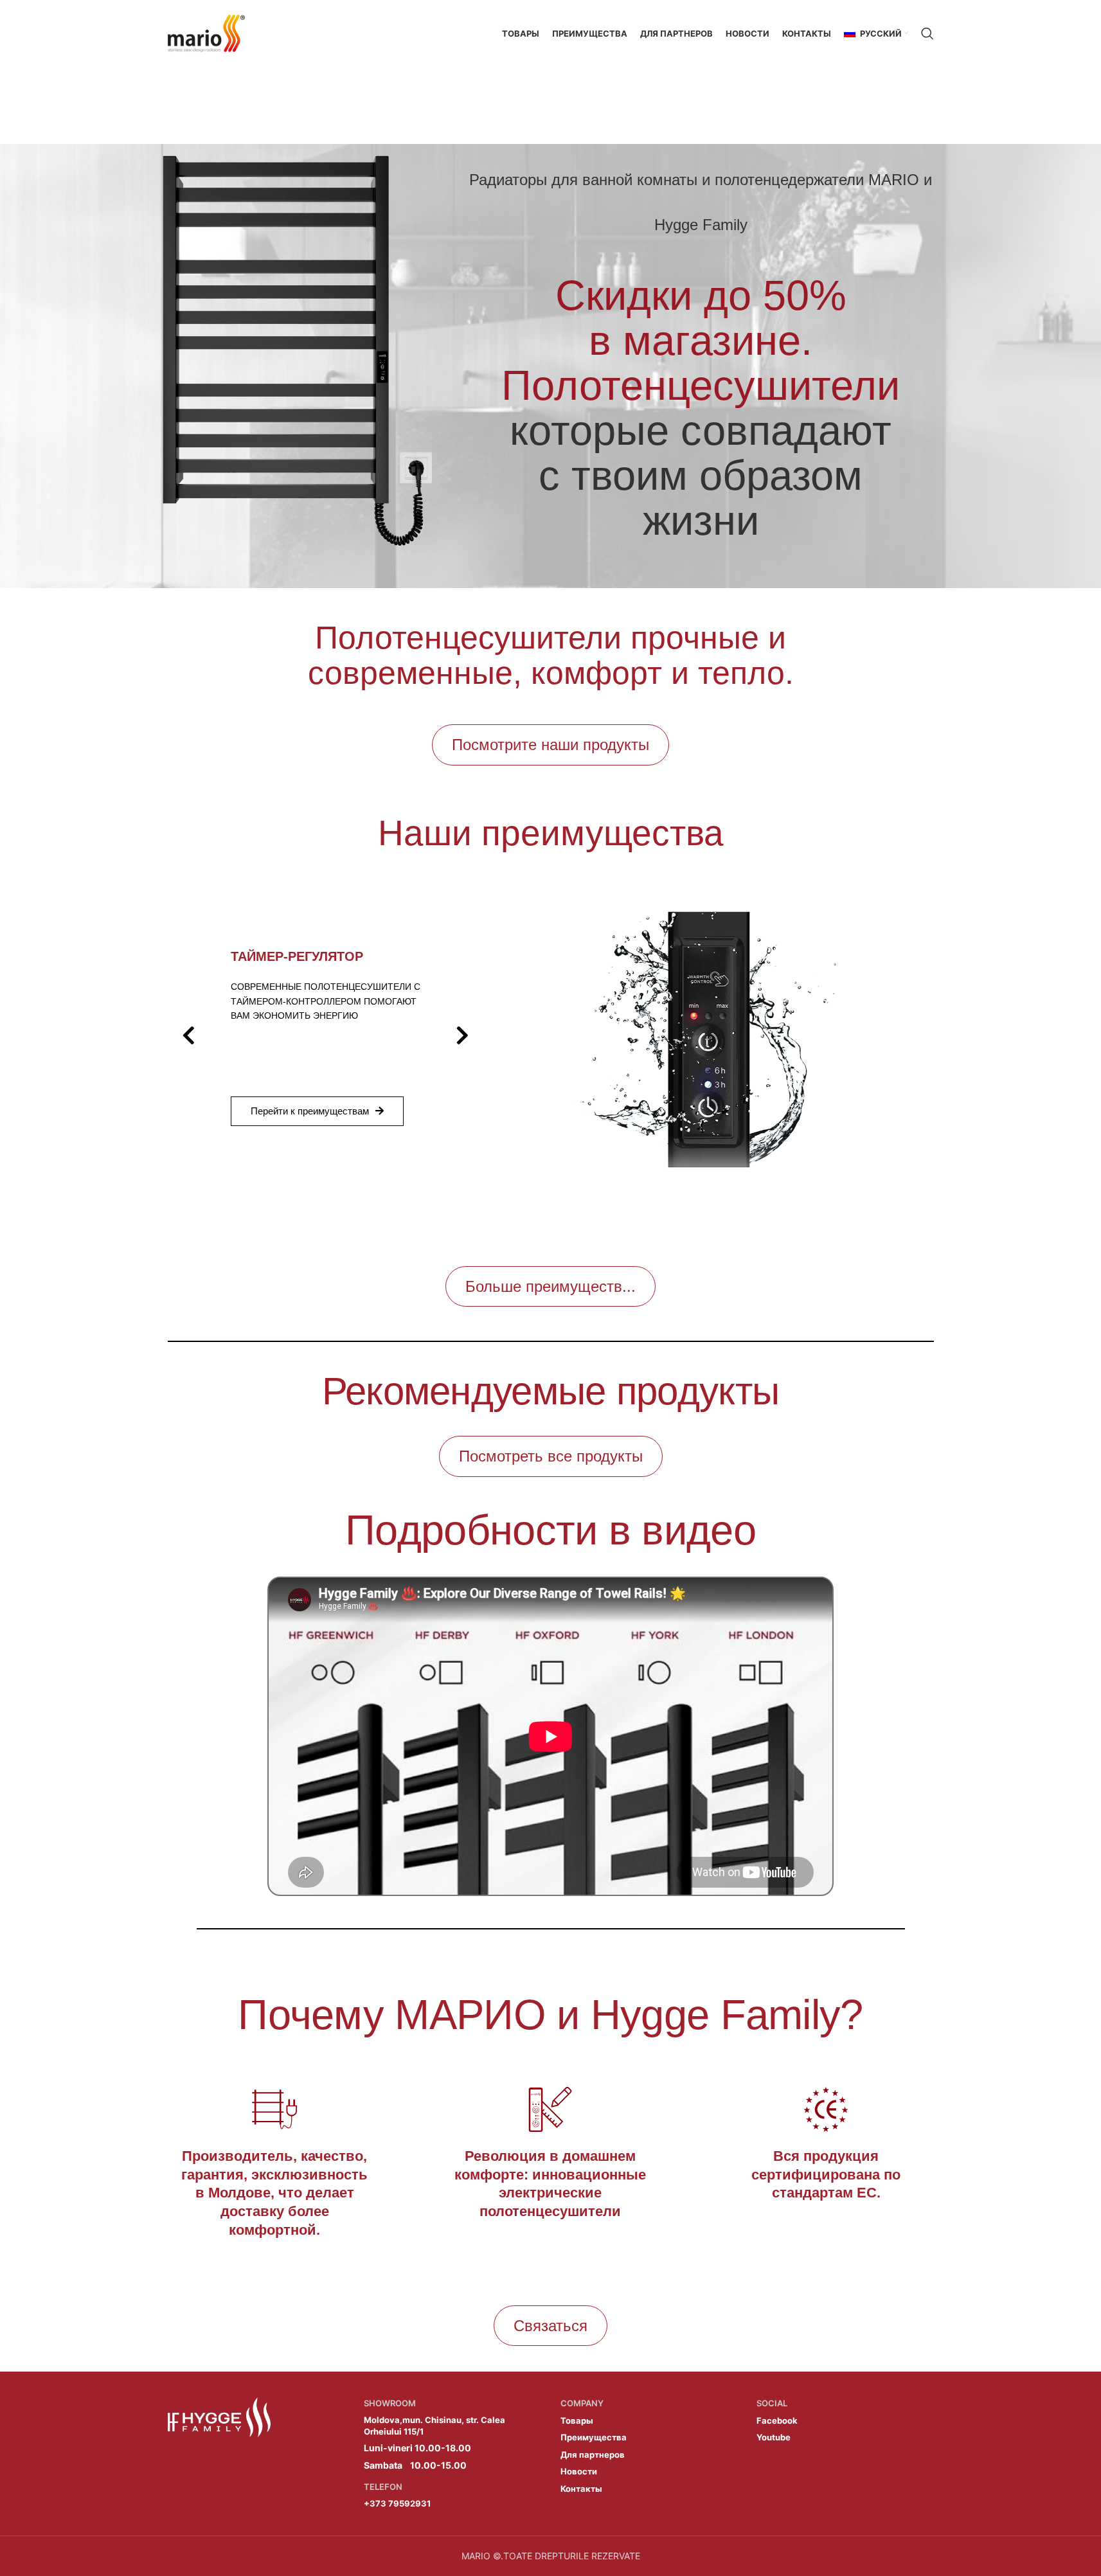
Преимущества (594, 2437)
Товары (577, 2420)
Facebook (777, 2420)
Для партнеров (593, 2455)
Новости (579, 2471)
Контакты (581, 2489)
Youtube (774, 2437)
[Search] (927, 33)
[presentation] (189, 1035)
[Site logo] (206, 32)
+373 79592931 (397, 2503)
